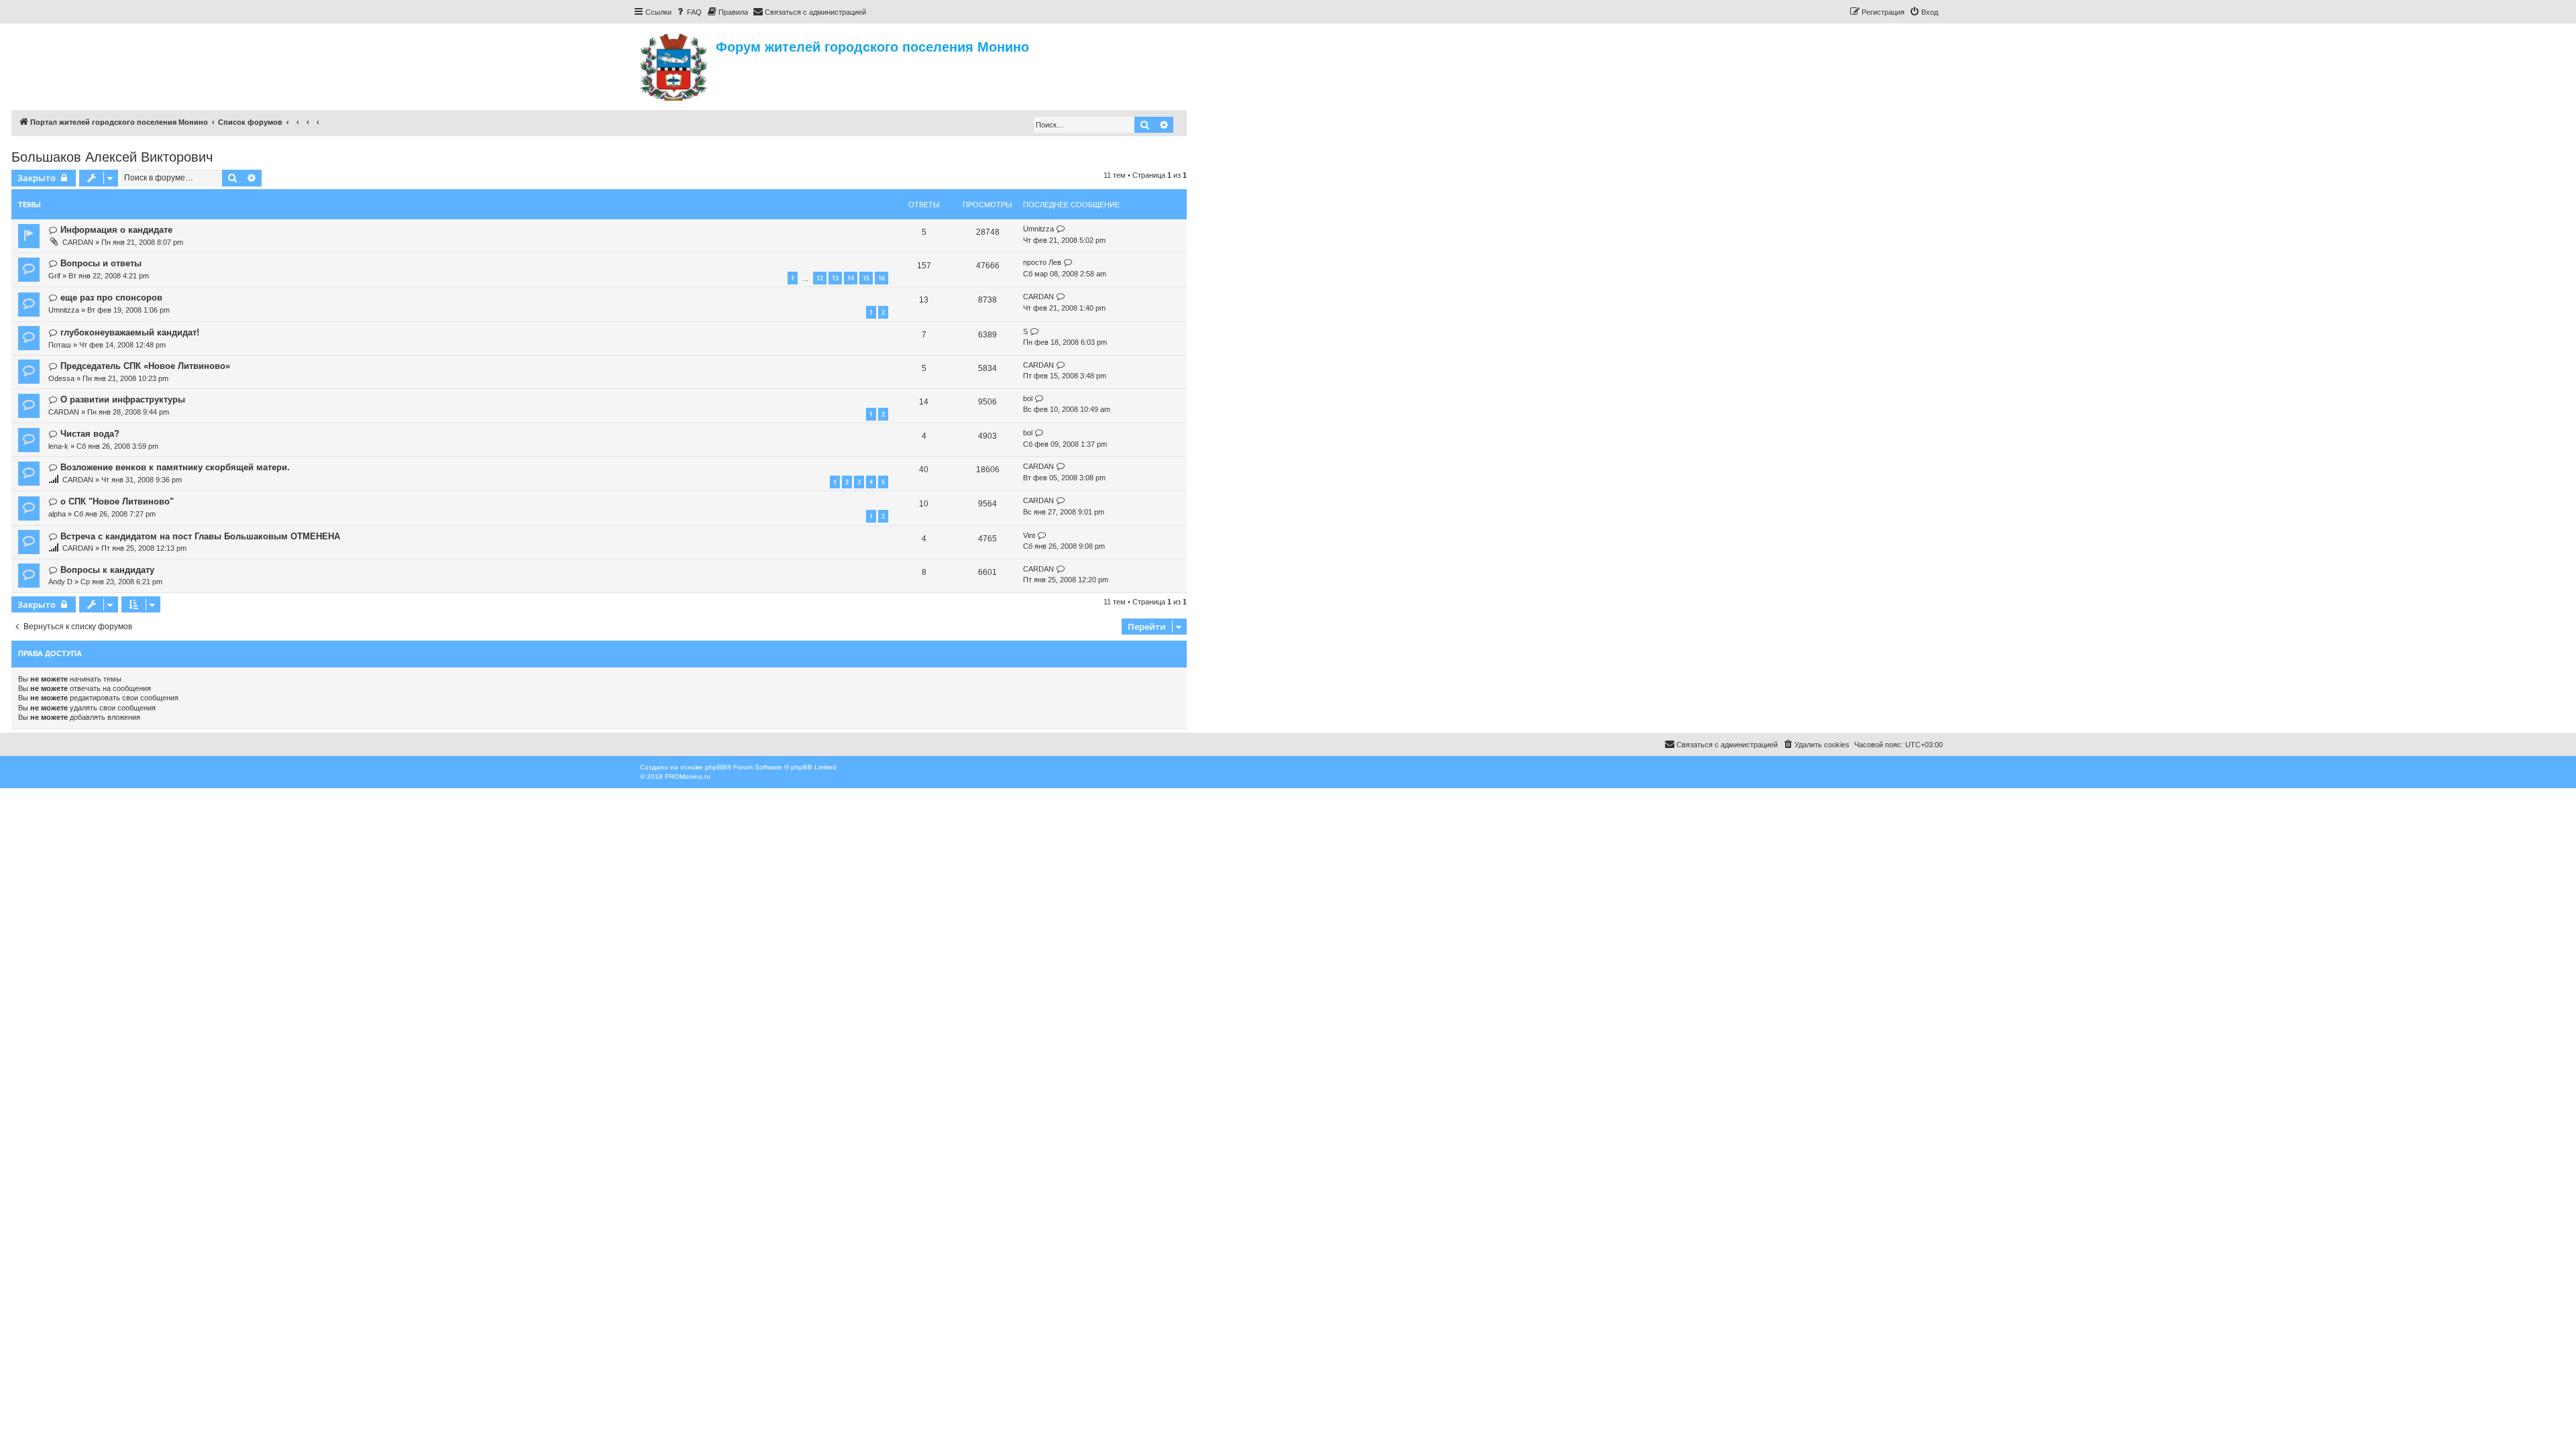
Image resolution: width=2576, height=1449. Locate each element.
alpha (57, 514)
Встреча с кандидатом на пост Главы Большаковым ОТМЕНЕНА (200, 536)
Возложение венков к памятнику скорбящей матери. (175, 467)
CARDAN (78, 242)
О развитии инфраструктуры (123, 399)
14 (851, 278)
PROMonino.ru (688, 776)
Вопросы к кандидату (107, 570)
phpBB (716, 767)
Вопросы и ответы (101, 263)
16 (881, 278)
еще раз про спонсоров (111, 298)
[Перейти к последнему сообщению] (1061, 229)
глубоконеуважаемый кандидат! (130, 332)
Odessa (61, 378)
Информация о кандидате (116, 230)
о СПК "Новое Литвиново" (117, 501)
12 (820, 278)
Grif (54, 276)
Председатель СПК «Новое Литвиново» (145, 366)
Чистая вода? (90, 434)
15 (866, 278)
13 (835, 278)
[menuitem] (688, 12)
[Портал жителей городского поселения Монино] (675, 65)
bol (1028, 398)
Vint (1029, 535)
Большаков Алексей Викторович (112, 157)
